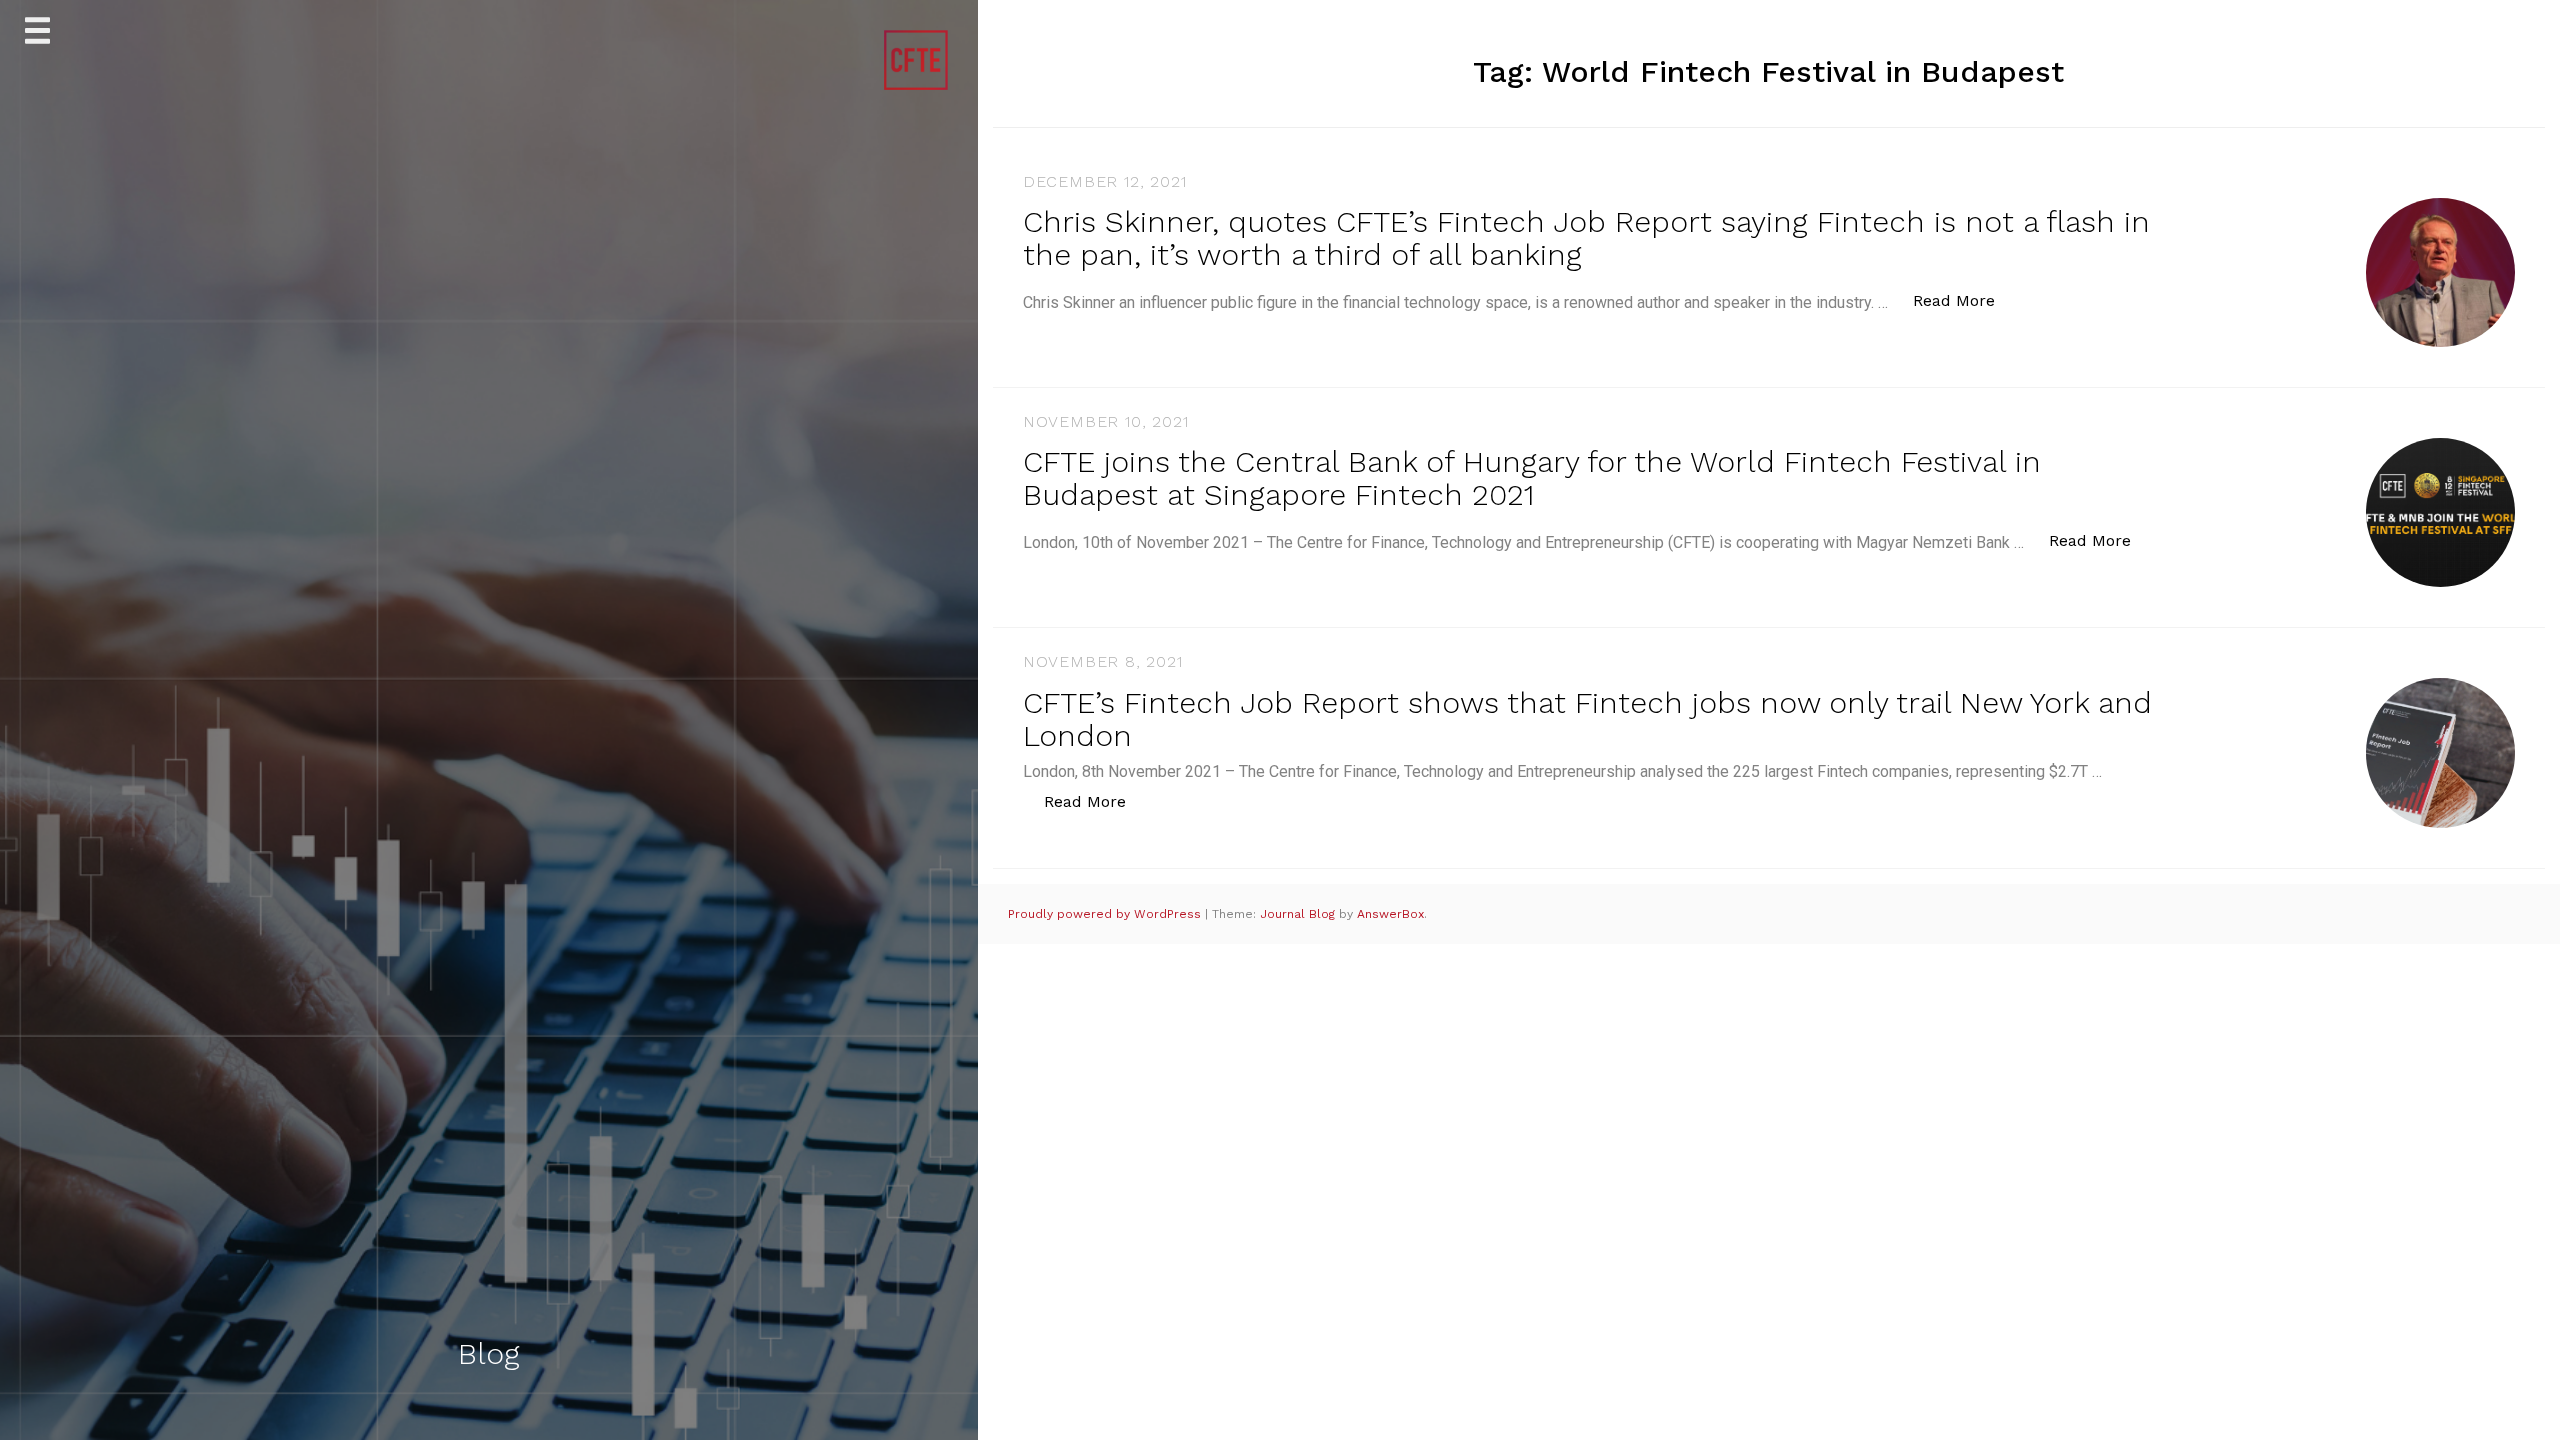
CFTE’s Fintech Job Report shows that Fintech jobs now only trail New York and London (1587, 719)
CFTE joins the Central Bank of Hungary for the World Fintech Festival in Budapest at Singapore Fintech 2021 (1532, 478)
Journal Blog (1299, 914)
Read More (1964, 300)
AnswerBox (1390, 914)
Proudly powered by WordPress (1106, 914)
